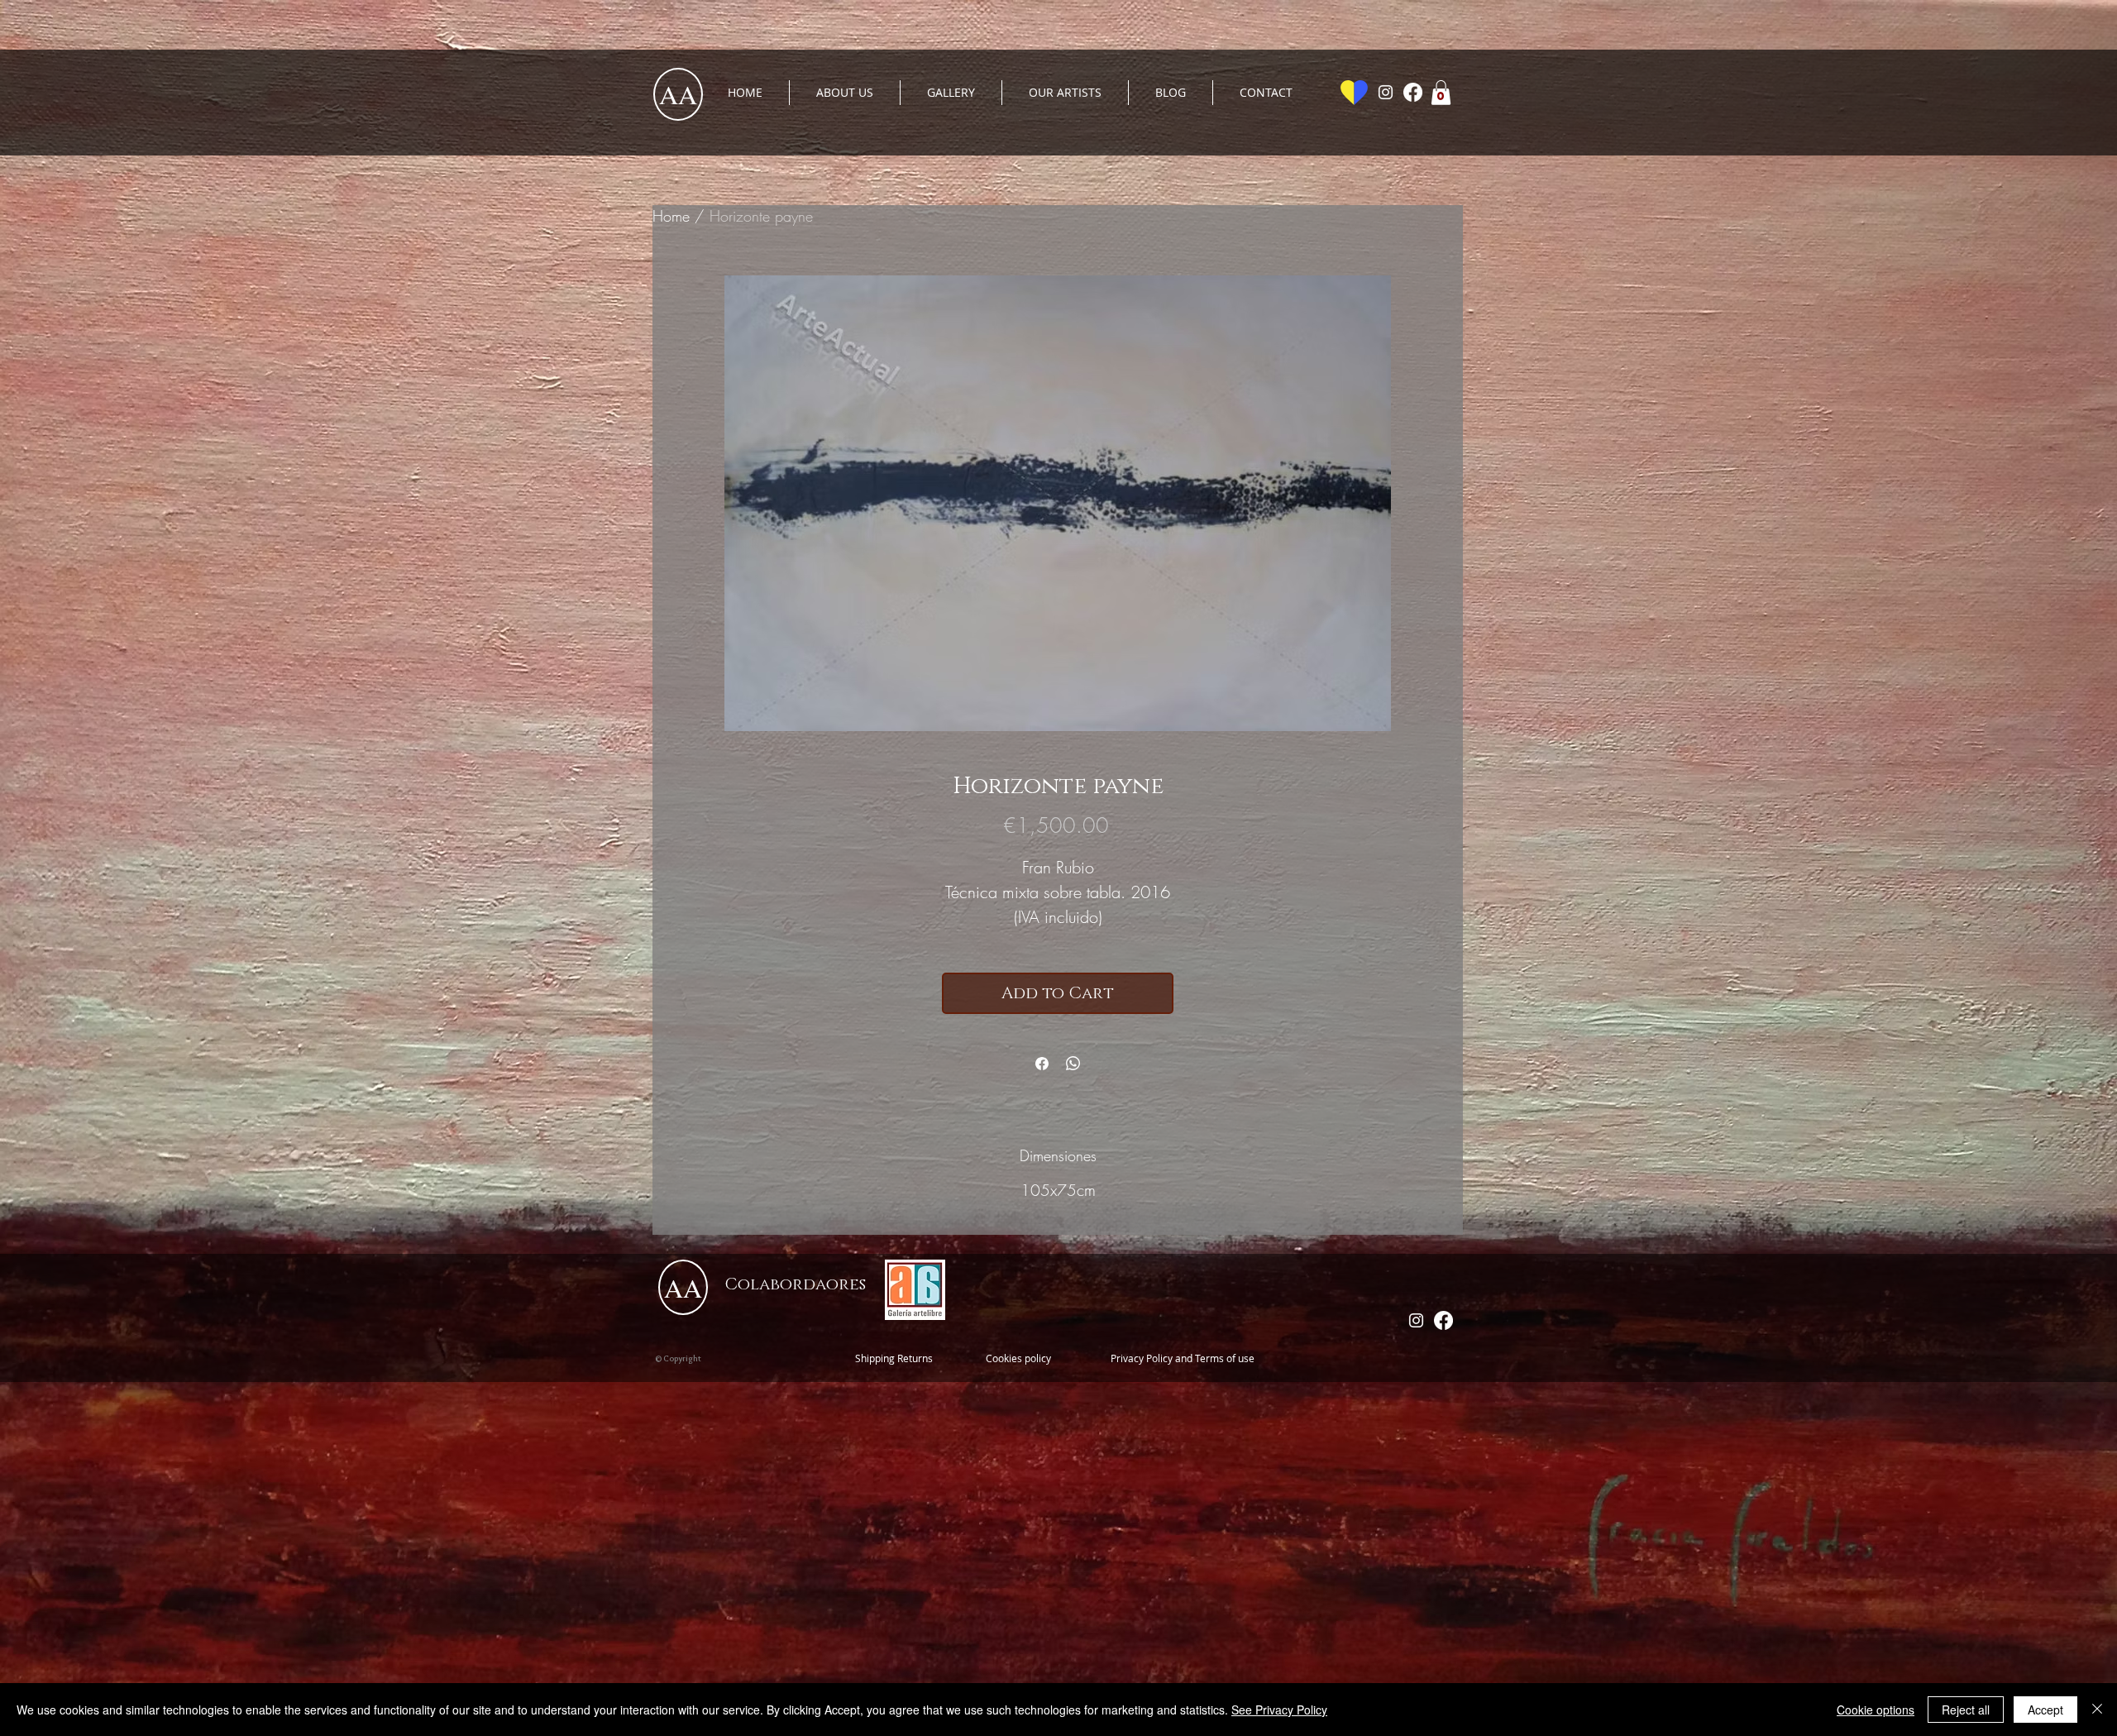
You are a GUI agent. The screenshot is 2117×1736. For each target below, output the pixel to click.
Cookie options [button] (1876, 1710)
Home (671, 216)
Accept (2045, 1710)
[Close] (2097, 1710)
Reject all (1966, 1710)
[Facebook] (1413, 92)
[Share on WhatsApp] (1073, 1064)
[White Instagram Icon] (1386, 92)
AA (678, 94)
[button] (1441, 93)
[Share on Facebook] (1042, 1064)
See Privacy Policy (1279, 1710)
